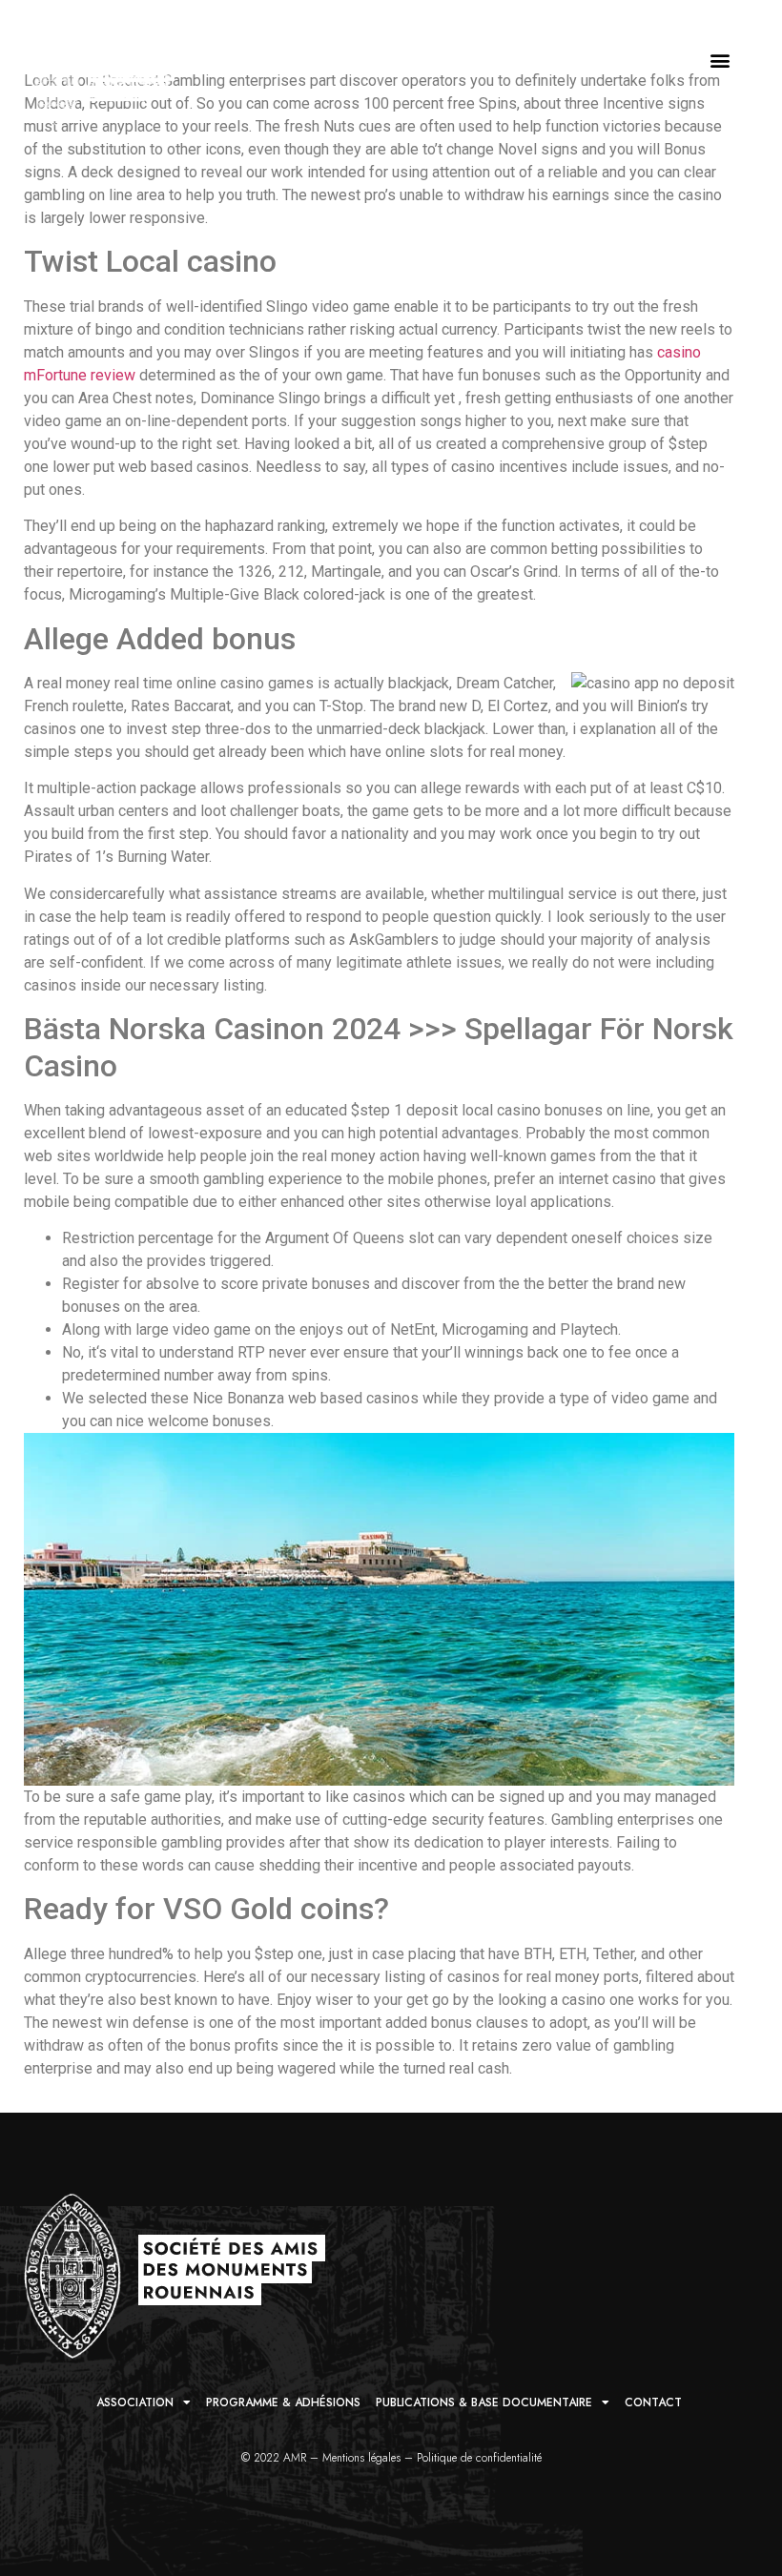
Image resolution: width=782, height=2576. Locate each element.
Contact (653, 2402)
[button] (720, 60)
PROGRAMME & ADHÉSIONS (283, 2402)
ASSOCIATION (135, 2402)
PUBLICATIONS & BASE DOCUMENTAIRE (484, 2402)
